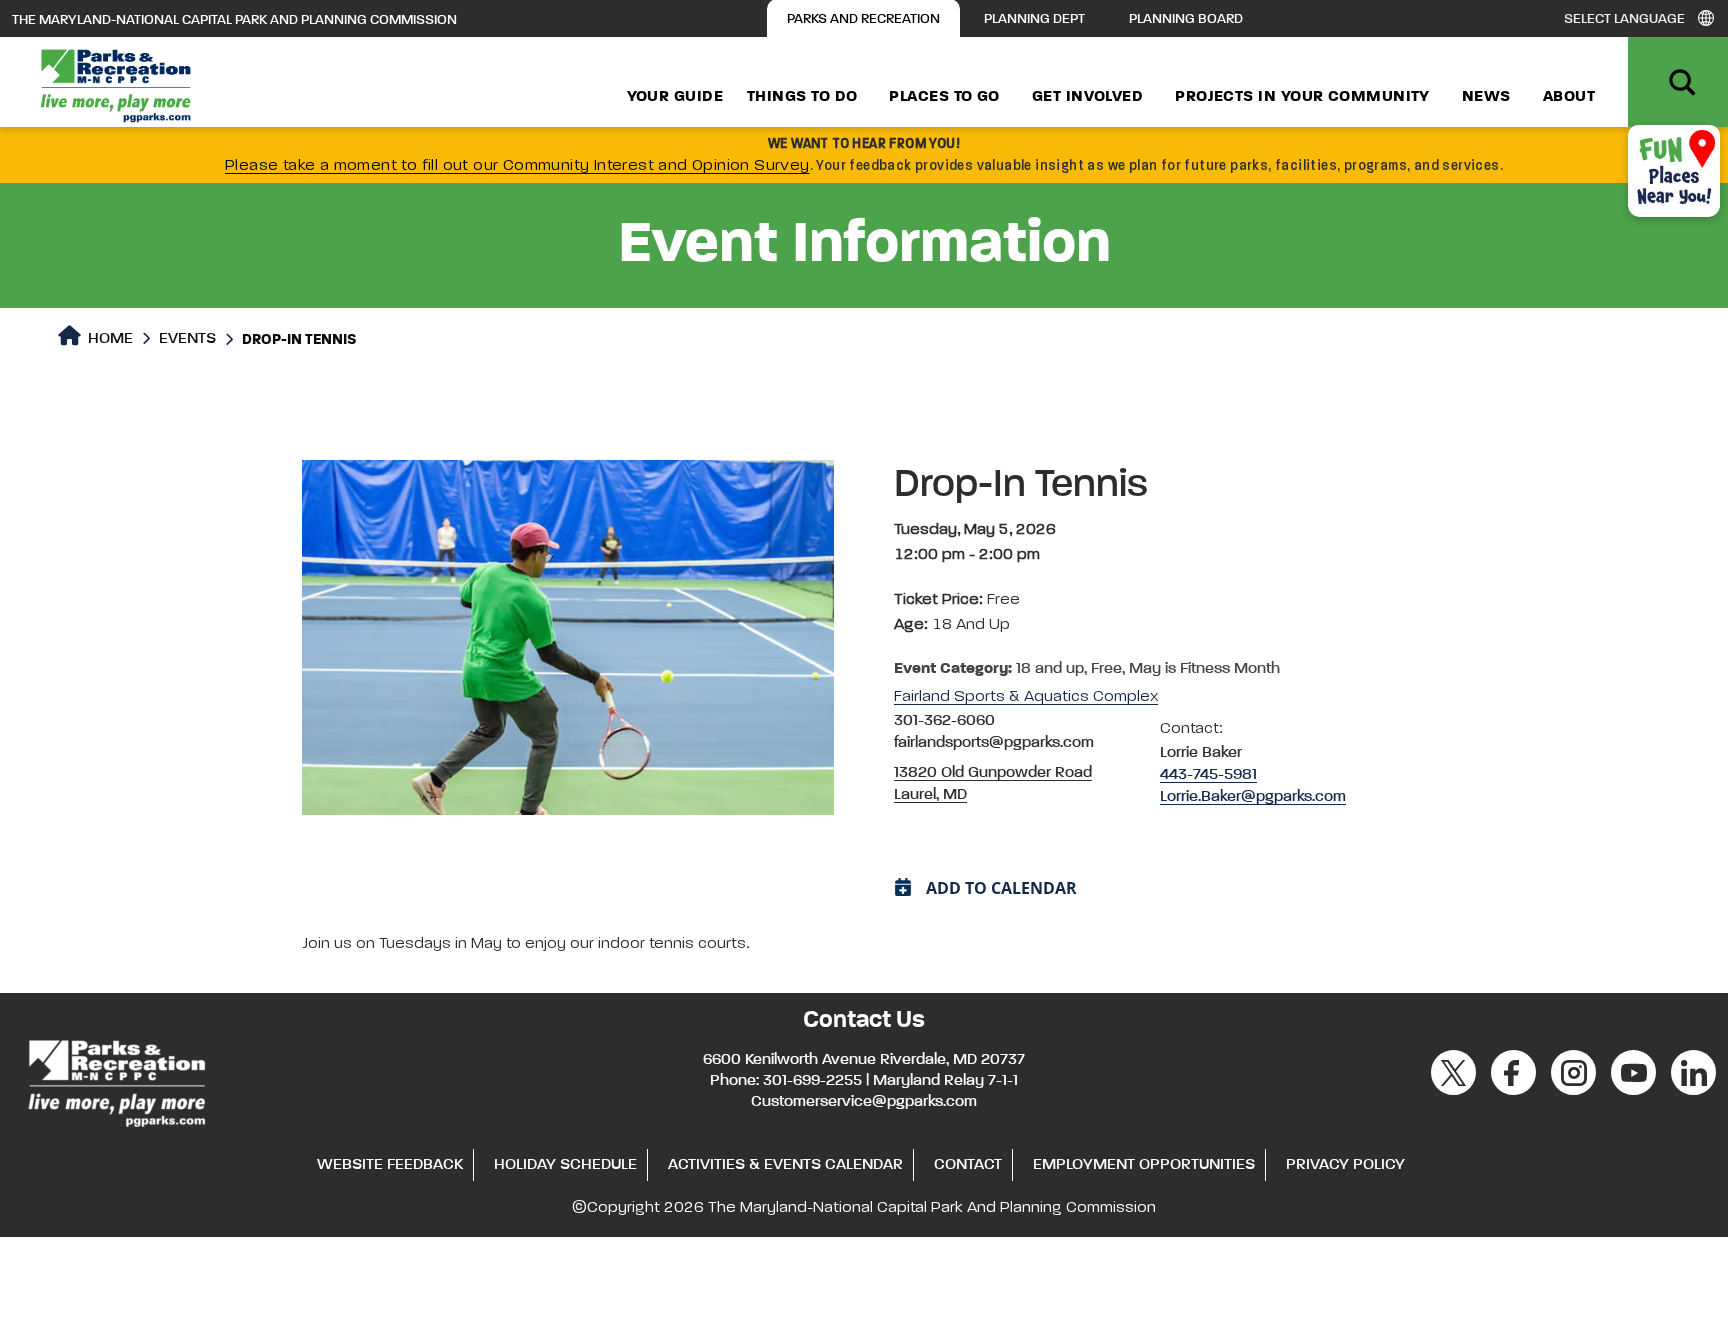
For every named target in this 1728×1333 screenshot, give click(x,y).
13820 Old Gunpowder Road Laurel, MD (993, 784)
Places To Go (944, 97)
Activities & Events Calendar (785, 1165)
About (1569, 97)
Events (187, 339)
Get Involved (1087, 97)
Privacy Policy (1345, 1165)
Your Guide (675, 97)
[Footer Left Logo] (115, 1080)
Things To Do (802, 97)
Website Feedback (390, 1165)
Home (108, 339)
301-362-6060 (944, 721)
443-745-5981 (1208, 775)
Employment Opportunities (1144, 1165)
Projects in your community (1302, 97)
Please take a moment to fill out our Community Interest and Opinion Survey (517, 166)
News (1486, 97)
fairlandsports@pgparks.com (994, 743)
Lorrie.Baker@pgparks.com (1253, 797)
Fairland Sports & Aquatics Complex (1026, 697)
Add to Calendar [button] (1001, 888)
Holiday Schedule (565, 1165)
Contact (968, 1165)
